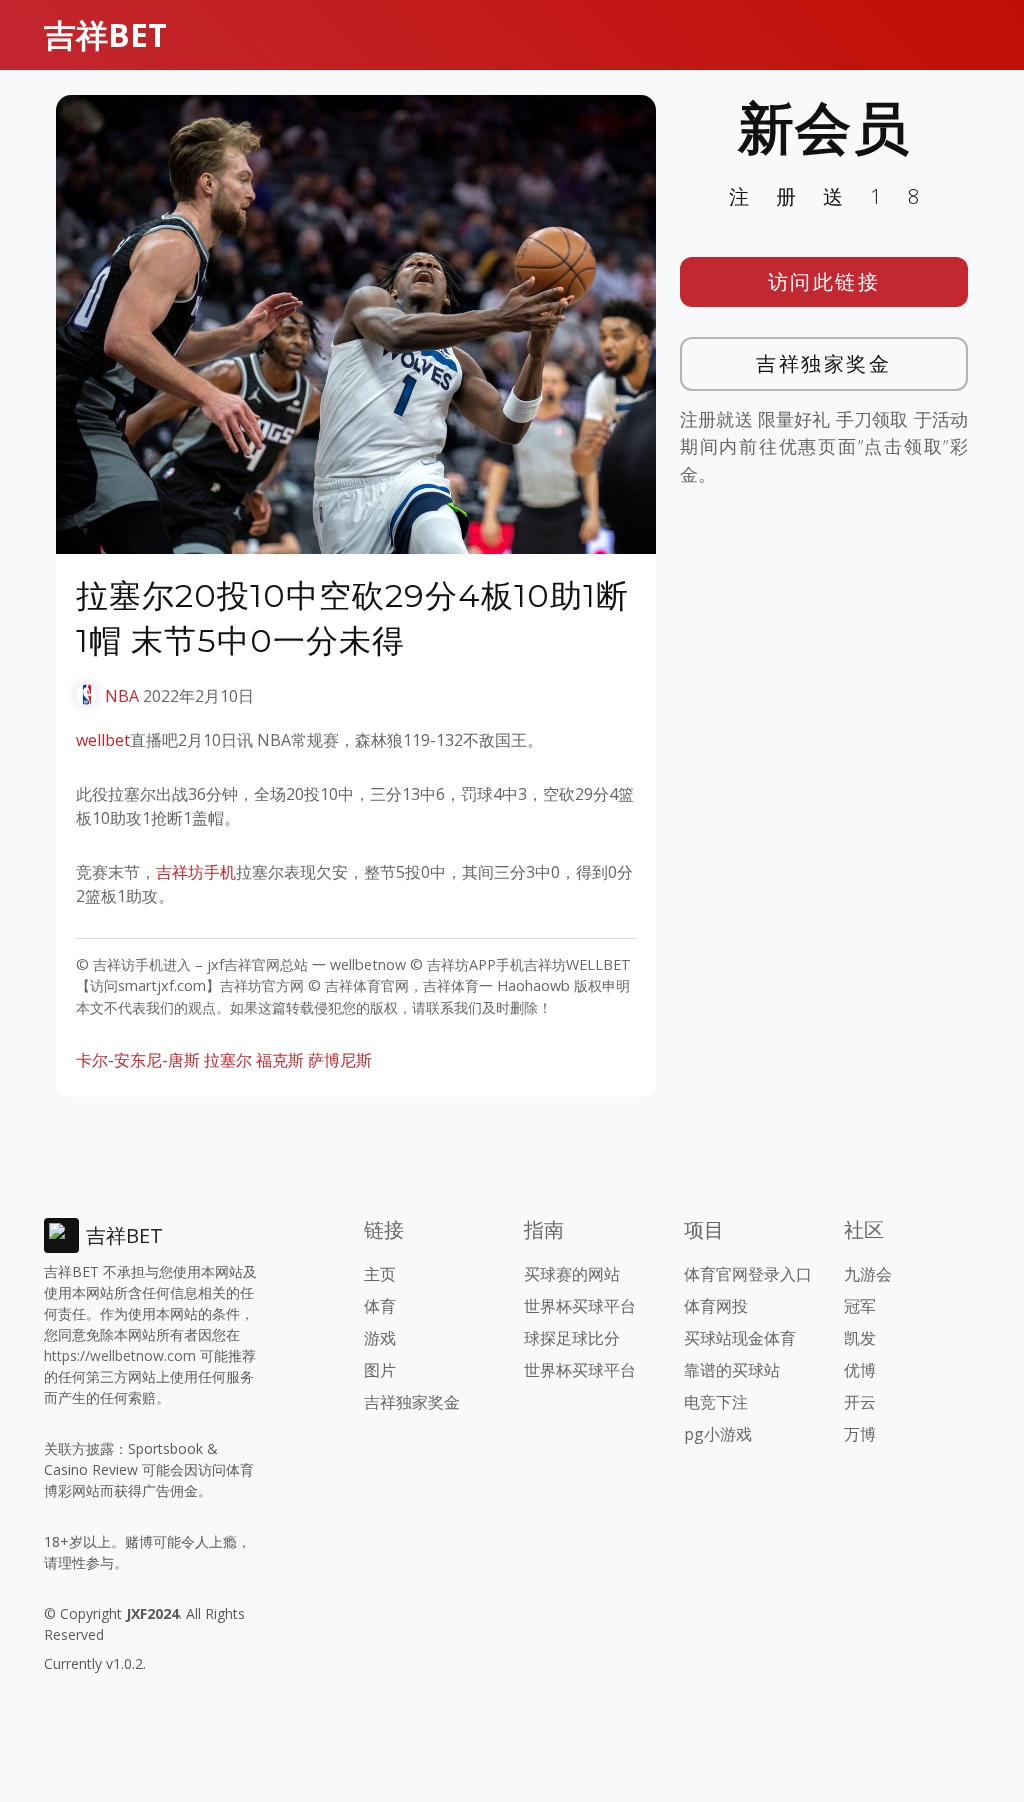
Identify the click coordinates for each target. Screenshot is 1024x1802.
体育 (380, 1306)
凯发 (860, 1338)
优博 (860, 1370)
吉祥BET (105, 34)
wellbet (103, 740)
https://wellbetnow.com (120, 1355)
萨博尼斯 (340, 1060)
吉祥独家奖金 (823, 363)
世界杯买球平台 (580, 1306)
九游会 (868, 1274)
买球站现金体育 (740, 1338)
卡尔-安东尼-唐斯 (138, 1060)
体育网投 (716, 1306)
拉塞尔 (228, 1060)
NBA (122, 696)
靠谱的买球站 (732, 1370)
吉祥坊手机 (196, 872)
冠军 (860, 1306)
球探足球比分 (572, 1338)
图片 (380, 1370)
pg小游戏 (718, 1434)
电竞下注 (716, 1402)
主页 (380, 1274)
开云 (860, 1402)
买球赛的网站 (572, 1274)
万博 (860, 1434)
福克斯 (280, 1060)
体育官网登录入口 (748, 1274)
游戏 (380, 1338)
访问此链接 (824, 281)
